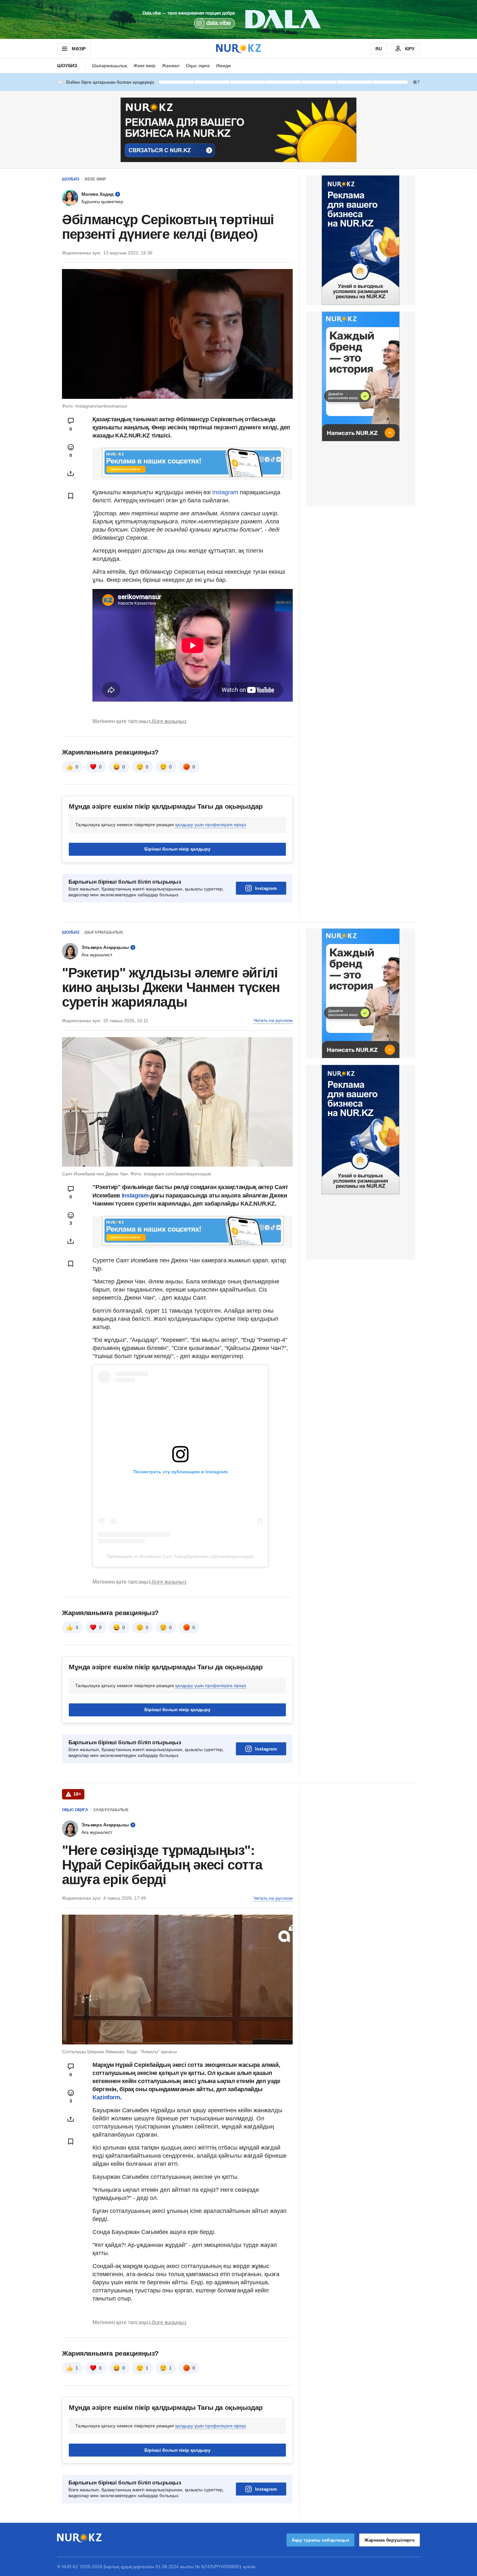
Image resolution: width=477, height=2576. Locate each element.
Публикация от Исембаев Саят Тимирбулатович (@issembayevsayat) (180, 1556)
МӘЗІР (79, 49)
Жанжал (171, 66)
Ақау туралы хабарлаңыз (320, 2540)
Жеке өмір (144, 66)
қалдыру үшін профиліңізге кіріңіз (211, 825)
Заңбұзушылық (111, 1810)
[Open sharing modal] (71, 473)
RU (379, 49)
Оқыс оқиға (198, 66)
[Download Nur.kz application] (238, 19)
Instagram (225, 492)
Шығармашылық (110, 66)
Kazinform (106, 2097)
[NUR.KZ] (238, 49)
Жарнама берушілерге (390, 2540)
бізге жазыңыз (169, 721)
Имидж (223, 66)
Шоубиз (67, 66)
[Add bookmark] (71, 496)
